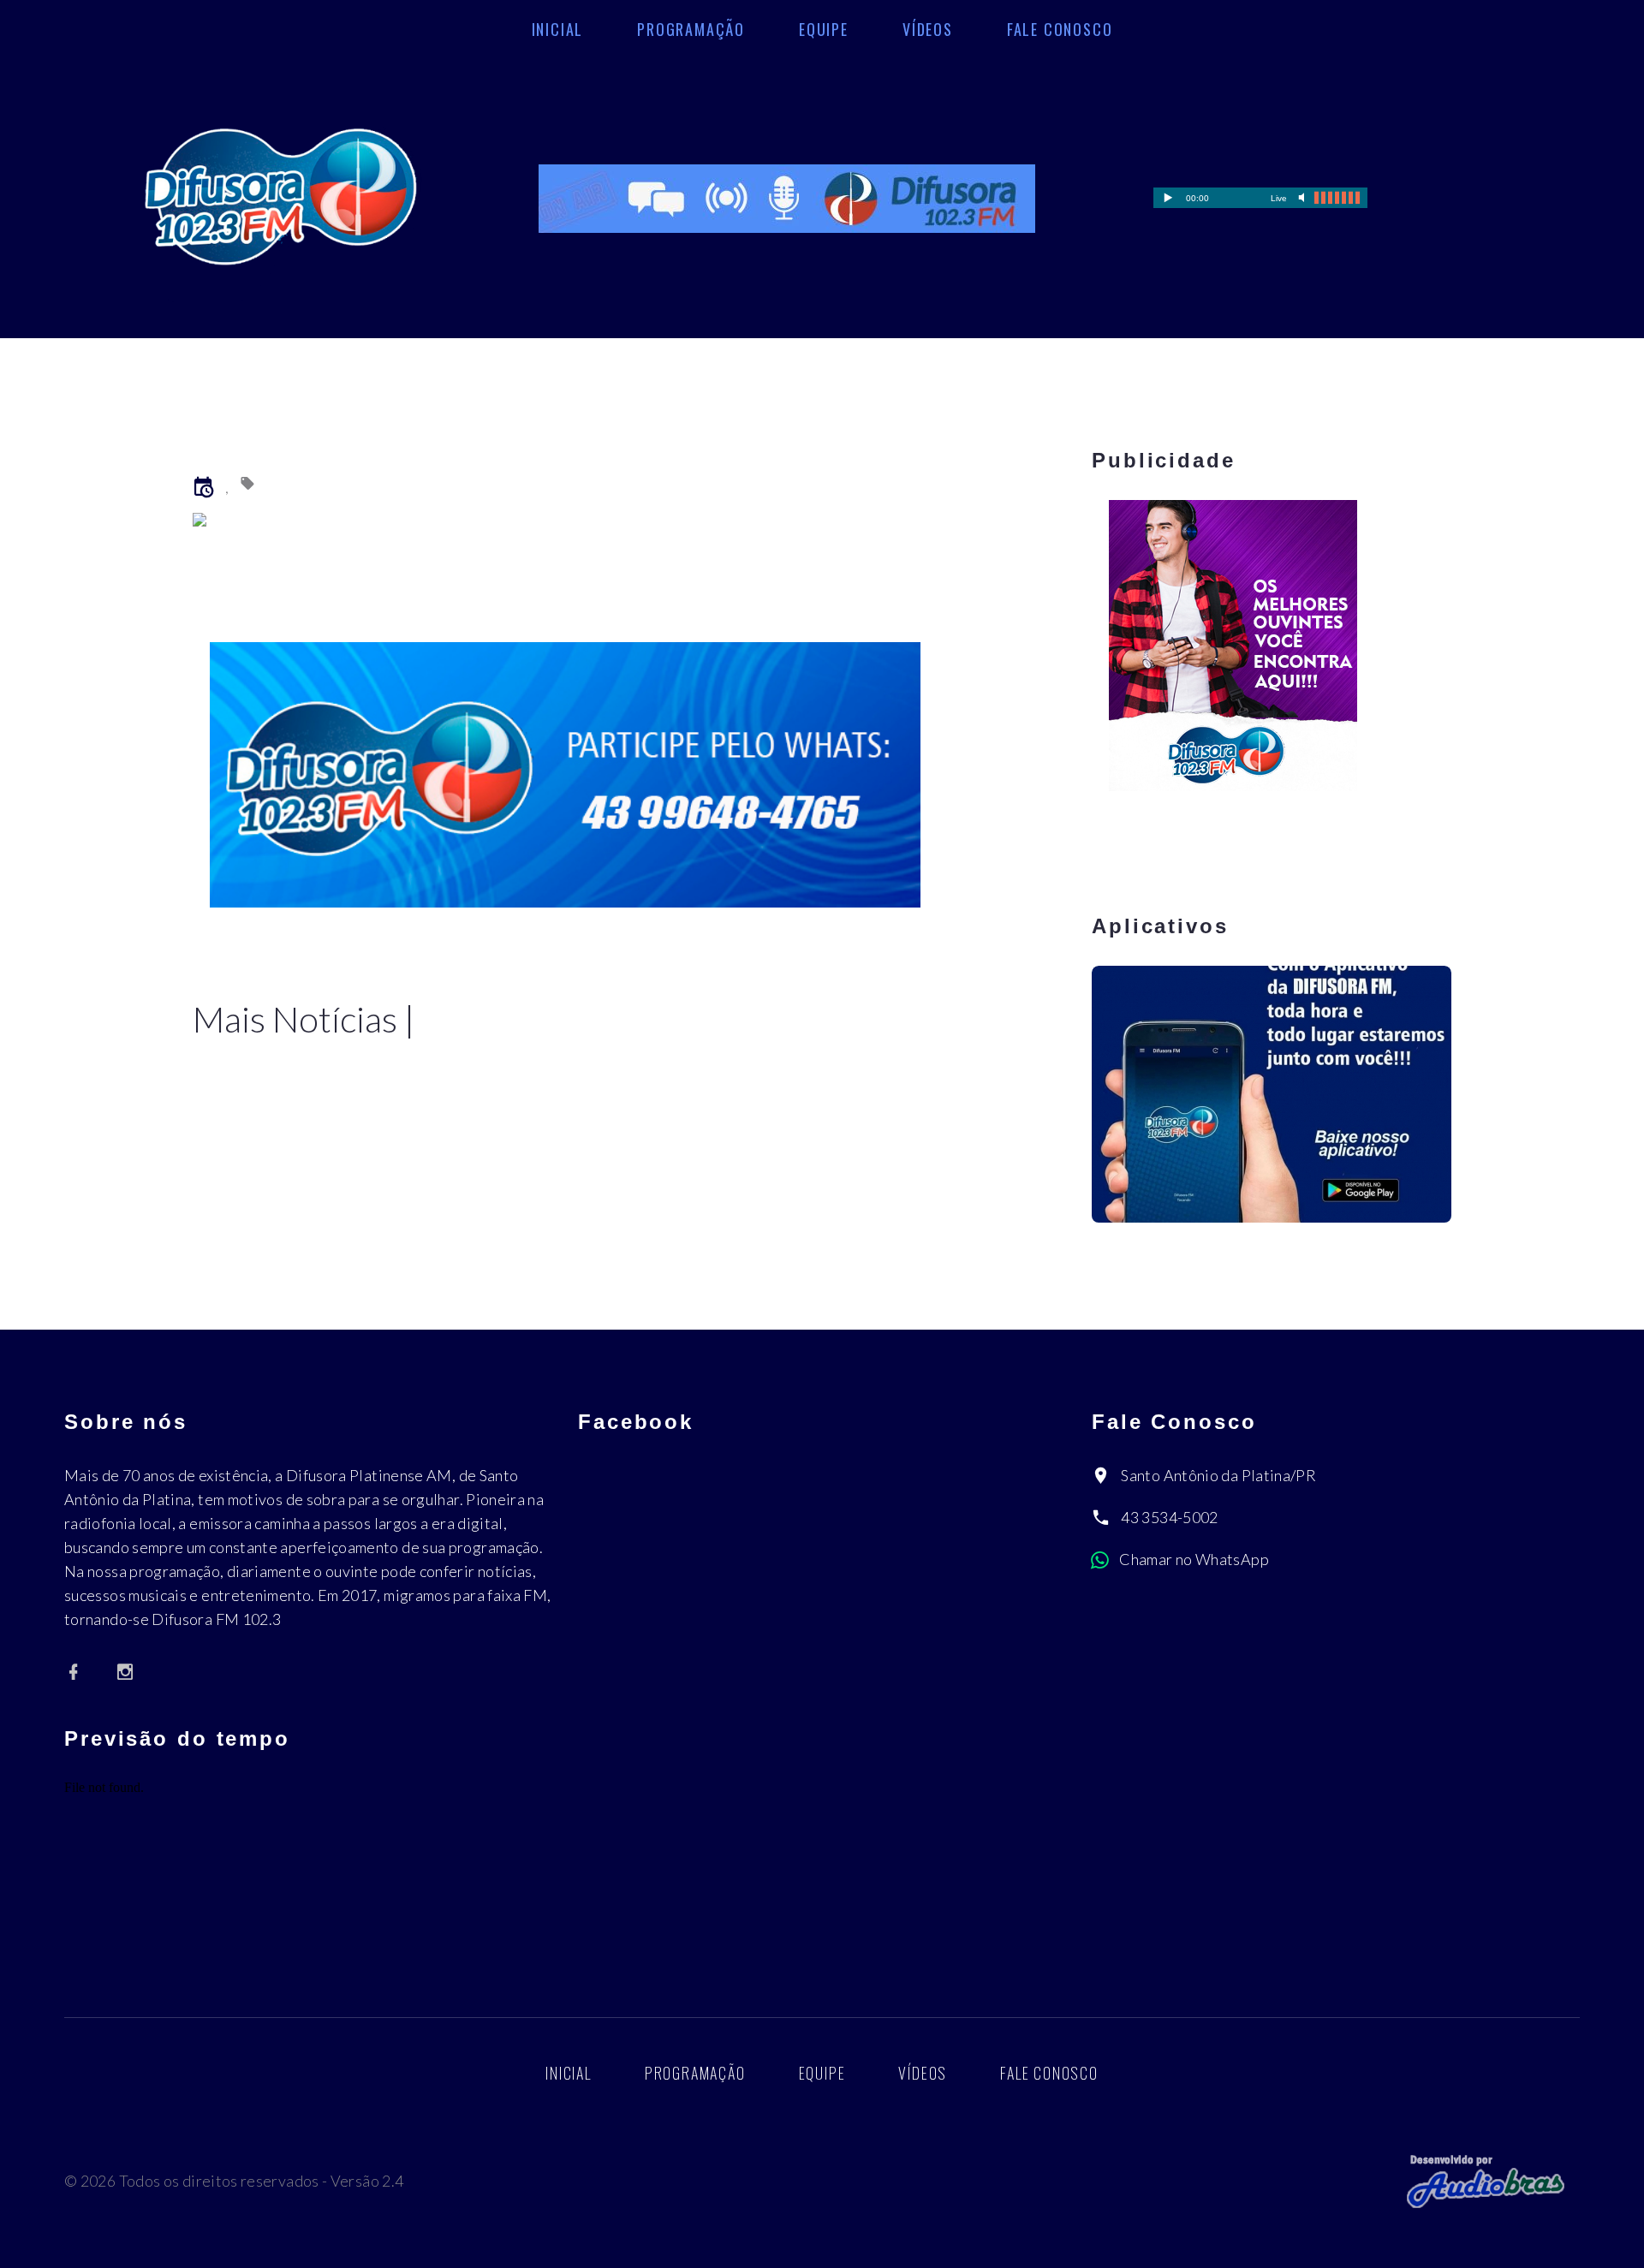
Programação (691, 29)
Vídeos (928, 29)
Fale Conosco (1060, 29)
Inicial (558, 29)
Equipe (824, 29)
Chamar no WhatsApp (1194, 1559)
